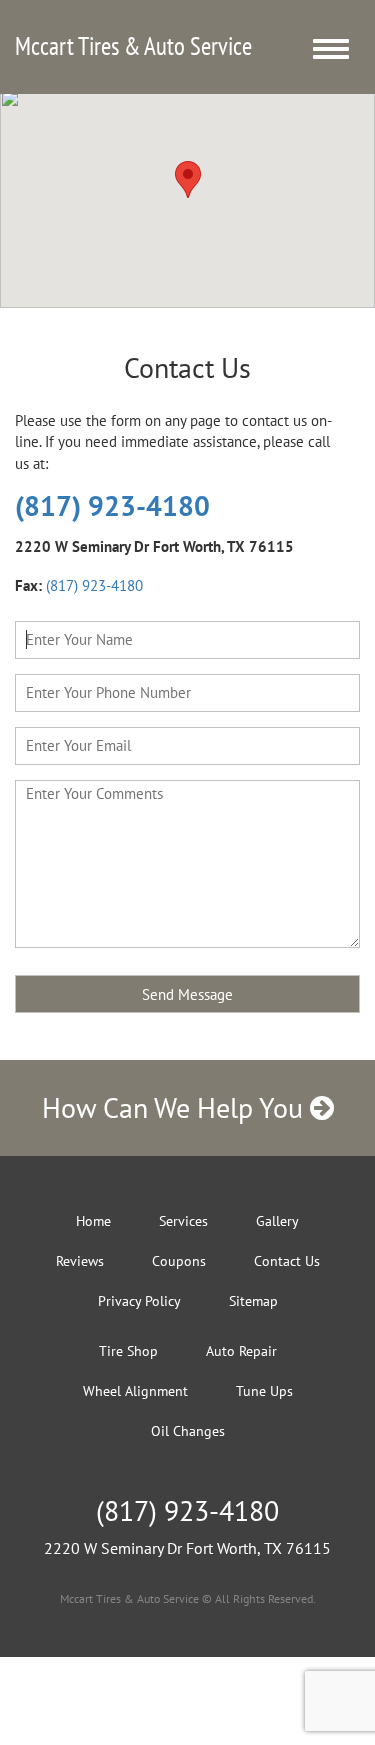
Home (93, 1221)
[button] (188, 179)
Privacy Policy (139, 1301)
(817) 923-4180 (112, 505)
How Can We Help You (176, 1107)
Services (183, 1221)
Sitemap (253, 1301)
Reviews (80, 1261)
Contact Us (287, 1261)
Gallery (277, 1221)
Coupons (179, 1261)
